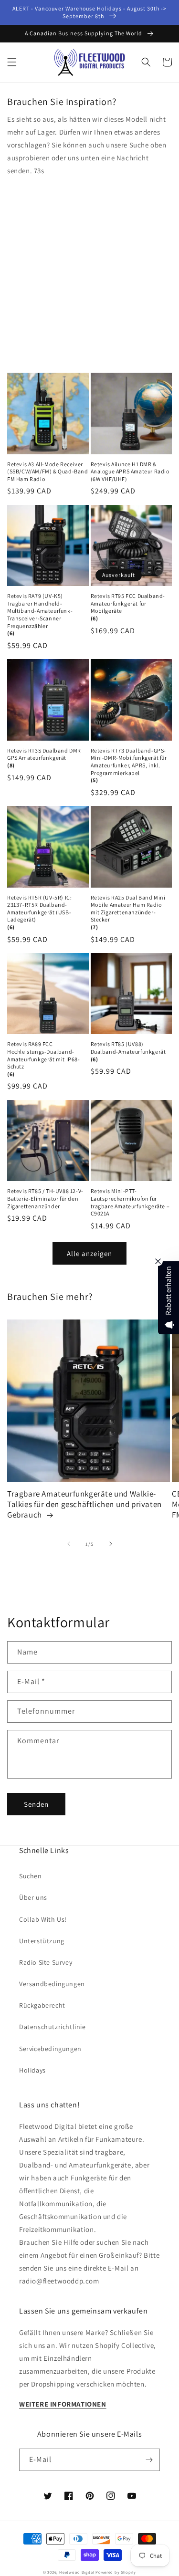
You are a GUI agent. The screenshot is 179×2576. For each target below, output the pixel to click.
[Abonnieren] (149, 2460)
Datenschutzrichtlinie (53, 2027)
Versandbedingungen (52, 1984)
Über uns (33, 1897)
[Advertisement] (89, 271)
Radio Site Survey (46, 1962)
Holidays (32, 2070)
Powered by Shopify (116, 2572)
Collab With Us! (43, 1919)
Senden (36, 1804)
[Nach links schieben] (69, 1544)
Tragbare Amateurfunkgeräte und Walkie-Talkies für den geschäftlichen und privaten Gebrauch (84, 1504)
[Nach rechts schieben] (111, 1544)
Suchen (31, 1876)
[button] (12, 62)
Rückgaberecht (42, 2005)
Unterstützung (42, 1941)
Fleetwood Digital (77, 2572)
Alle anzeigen (89, 1253)
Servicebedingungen (50, 2049)
